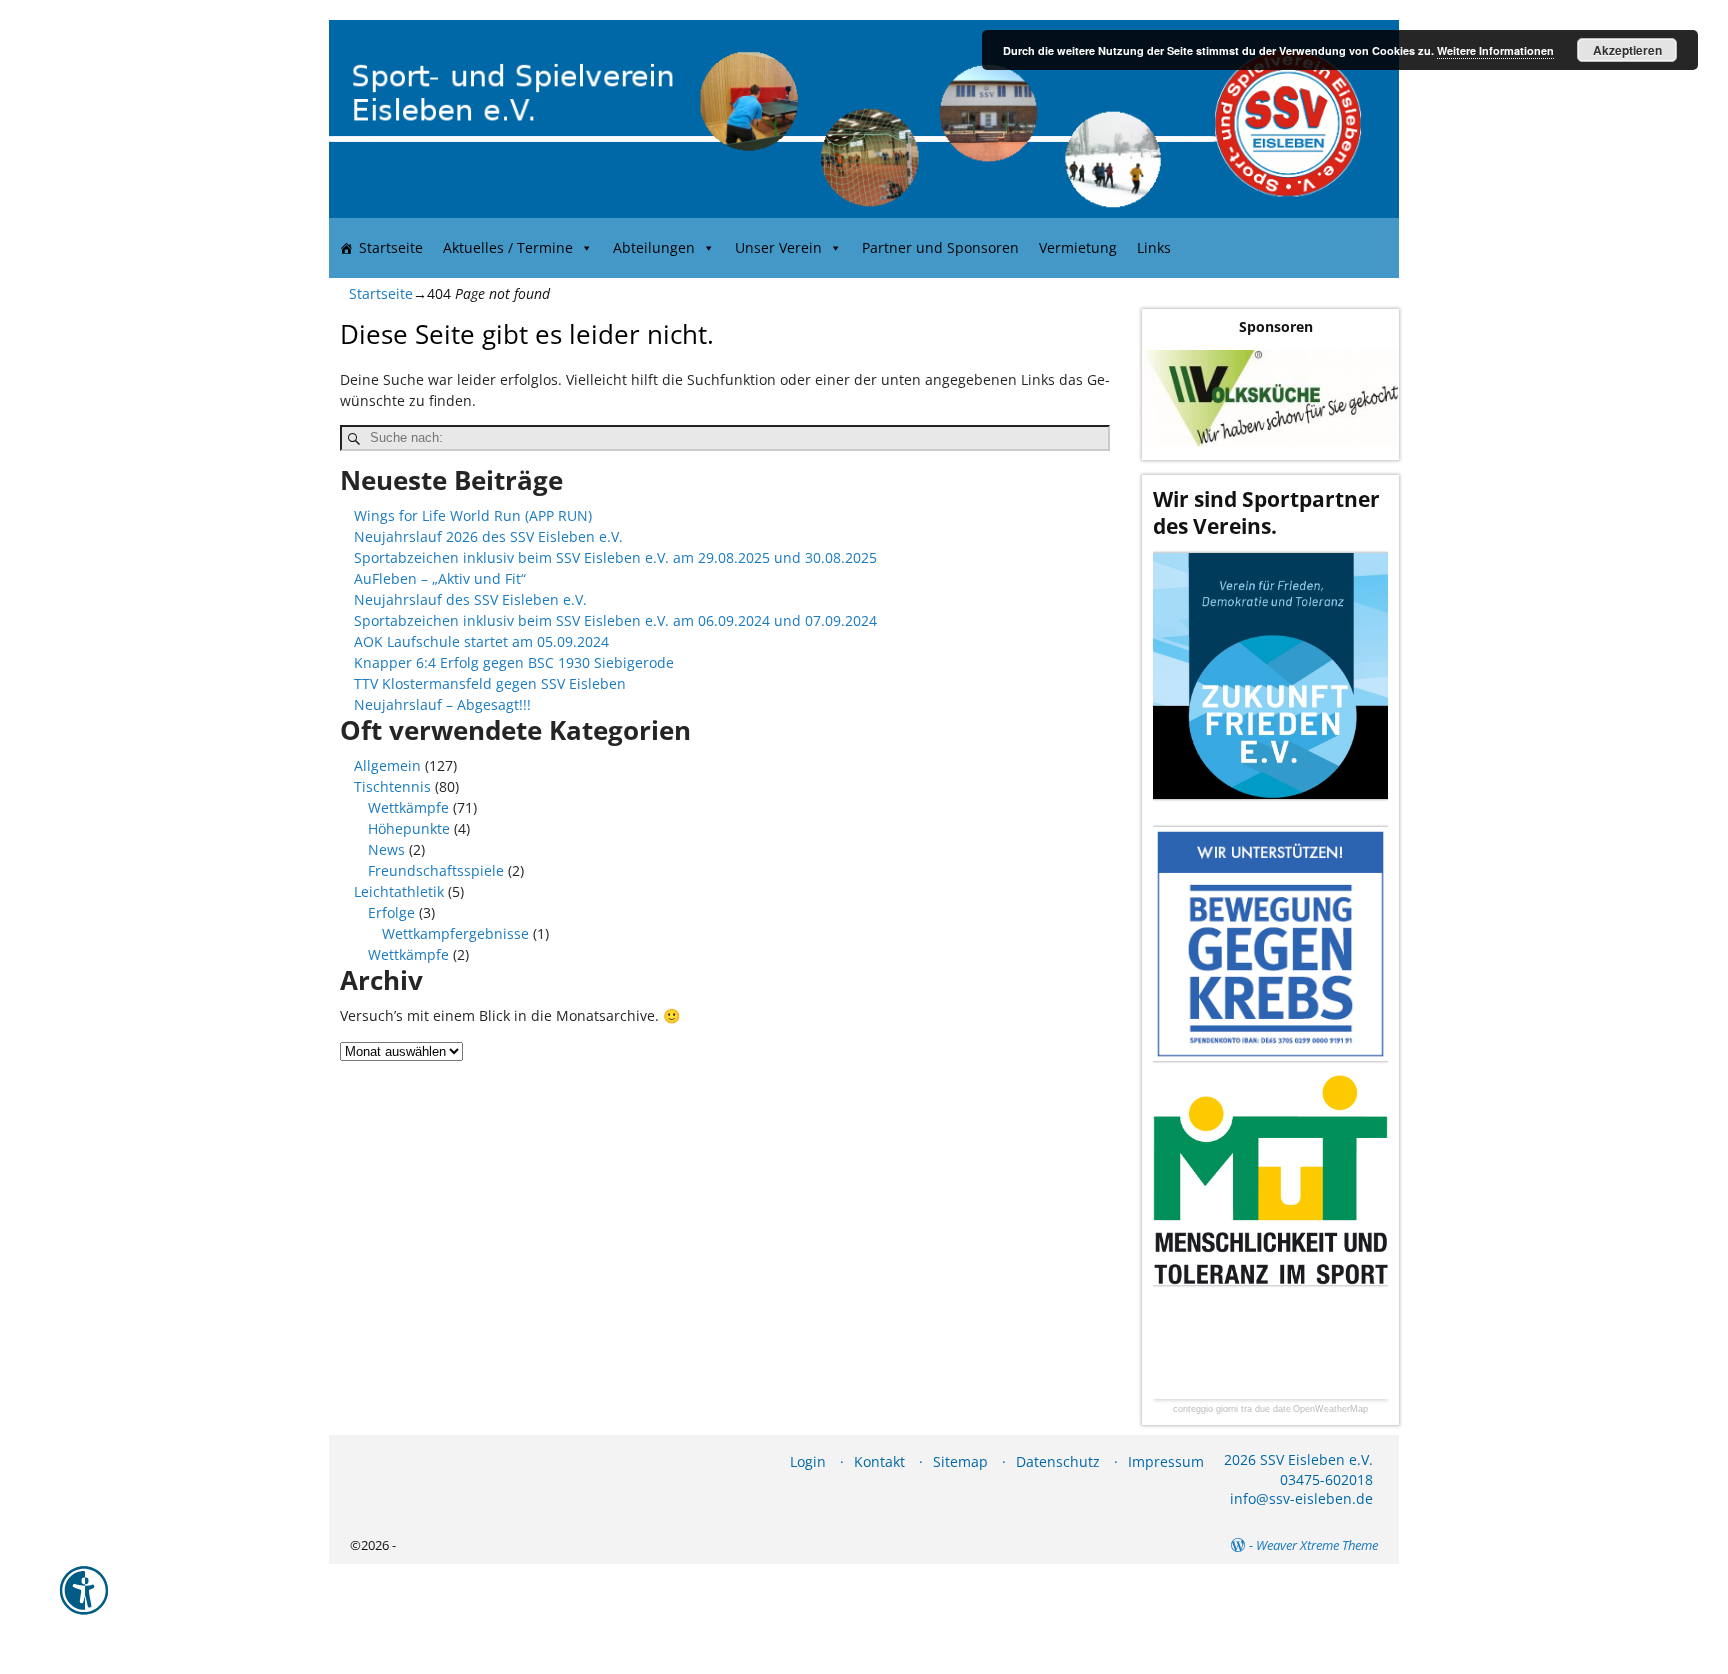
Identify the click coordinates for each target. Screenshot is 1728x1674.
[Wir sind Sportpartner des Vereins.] (1270, 675)
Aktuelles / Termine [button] (508, 247)
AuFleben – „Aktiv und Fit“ (440, 578)
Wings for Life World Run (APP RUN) (473, 515)
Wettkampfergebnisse (455, 933)
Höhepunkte (409, 828)
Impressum (1166, 1461)
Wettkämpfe (408, 807)
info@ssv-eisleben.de (1301, 1498)
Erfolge (391, 912)
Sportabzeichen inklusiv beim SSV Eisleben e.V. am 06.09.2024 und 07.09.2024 (615, 620)
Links (1154, 247)
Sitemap (960, 1461)
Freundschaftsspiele (436, 870)
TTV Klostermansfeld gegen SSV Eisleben (490, 683)
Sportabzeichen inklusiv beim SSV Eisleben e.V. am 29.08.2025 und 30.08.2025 (615, 557)
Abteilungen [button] (654, 247)
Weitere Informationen (1495, 50)
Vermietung (1078, 247)
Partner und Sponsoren (940, 247)
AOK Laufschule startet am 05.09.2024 (481, 641)
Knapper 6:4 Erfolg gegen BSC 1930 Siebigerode (514, 662)
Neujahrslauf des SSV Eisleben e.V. (470, 599)
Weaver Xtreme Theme (1317, 1545)
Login (808, 1461)
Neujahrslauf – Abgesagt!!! (442, 704)
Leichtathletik (399, 891)
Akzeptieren (1627, 50)
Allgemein (387, 765)
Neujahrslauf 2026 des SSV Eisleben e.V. (488, 536)
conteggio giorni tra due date (1232, 1409)
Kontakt (879, 1461)
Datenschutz (1058, 1461)
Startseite (391, 247)
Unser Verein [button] (778, 247)
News (386, 849)
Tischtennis (392, 786)
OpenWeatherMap (1330, 1409)
